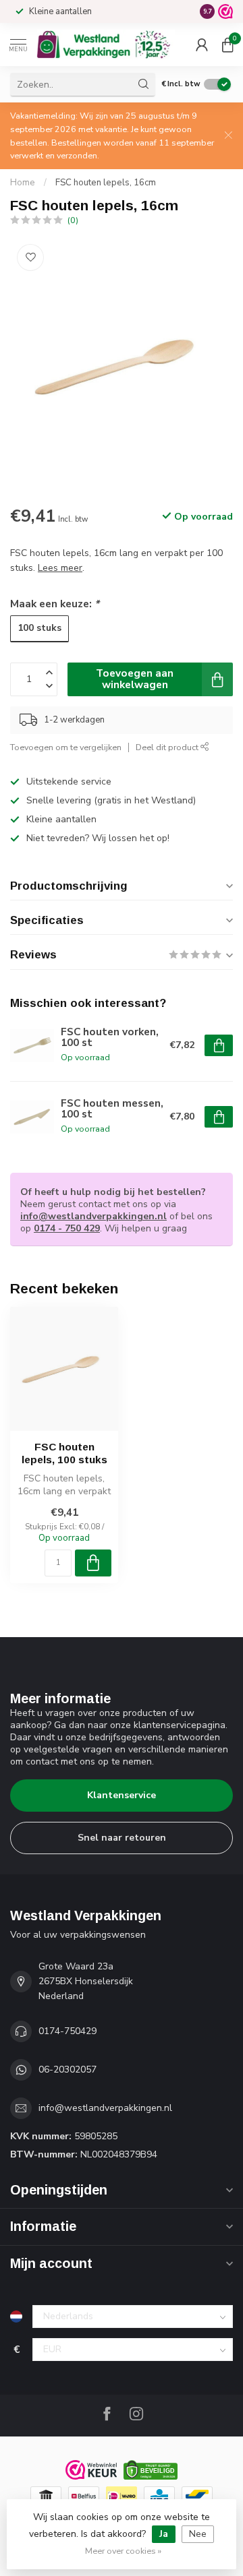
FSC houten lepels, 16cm (106, 183)
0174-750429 (67, 2031)
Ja (164, 2534)
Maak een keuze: (55, 604)
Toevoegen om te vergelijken (66, 747)
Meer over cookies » (123, 2551)
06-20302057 (67, 2069)
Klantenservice (122, 1795)
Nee (198, 2534)
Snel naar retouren (122, 1838)
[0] (227, 44)
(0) (73, 220)
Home (23, 183)
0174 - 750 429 (67, 1228)
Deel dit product (168, 747)
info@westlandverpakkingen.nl (93, 1216)
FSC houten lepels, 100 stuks (64, 1453)
